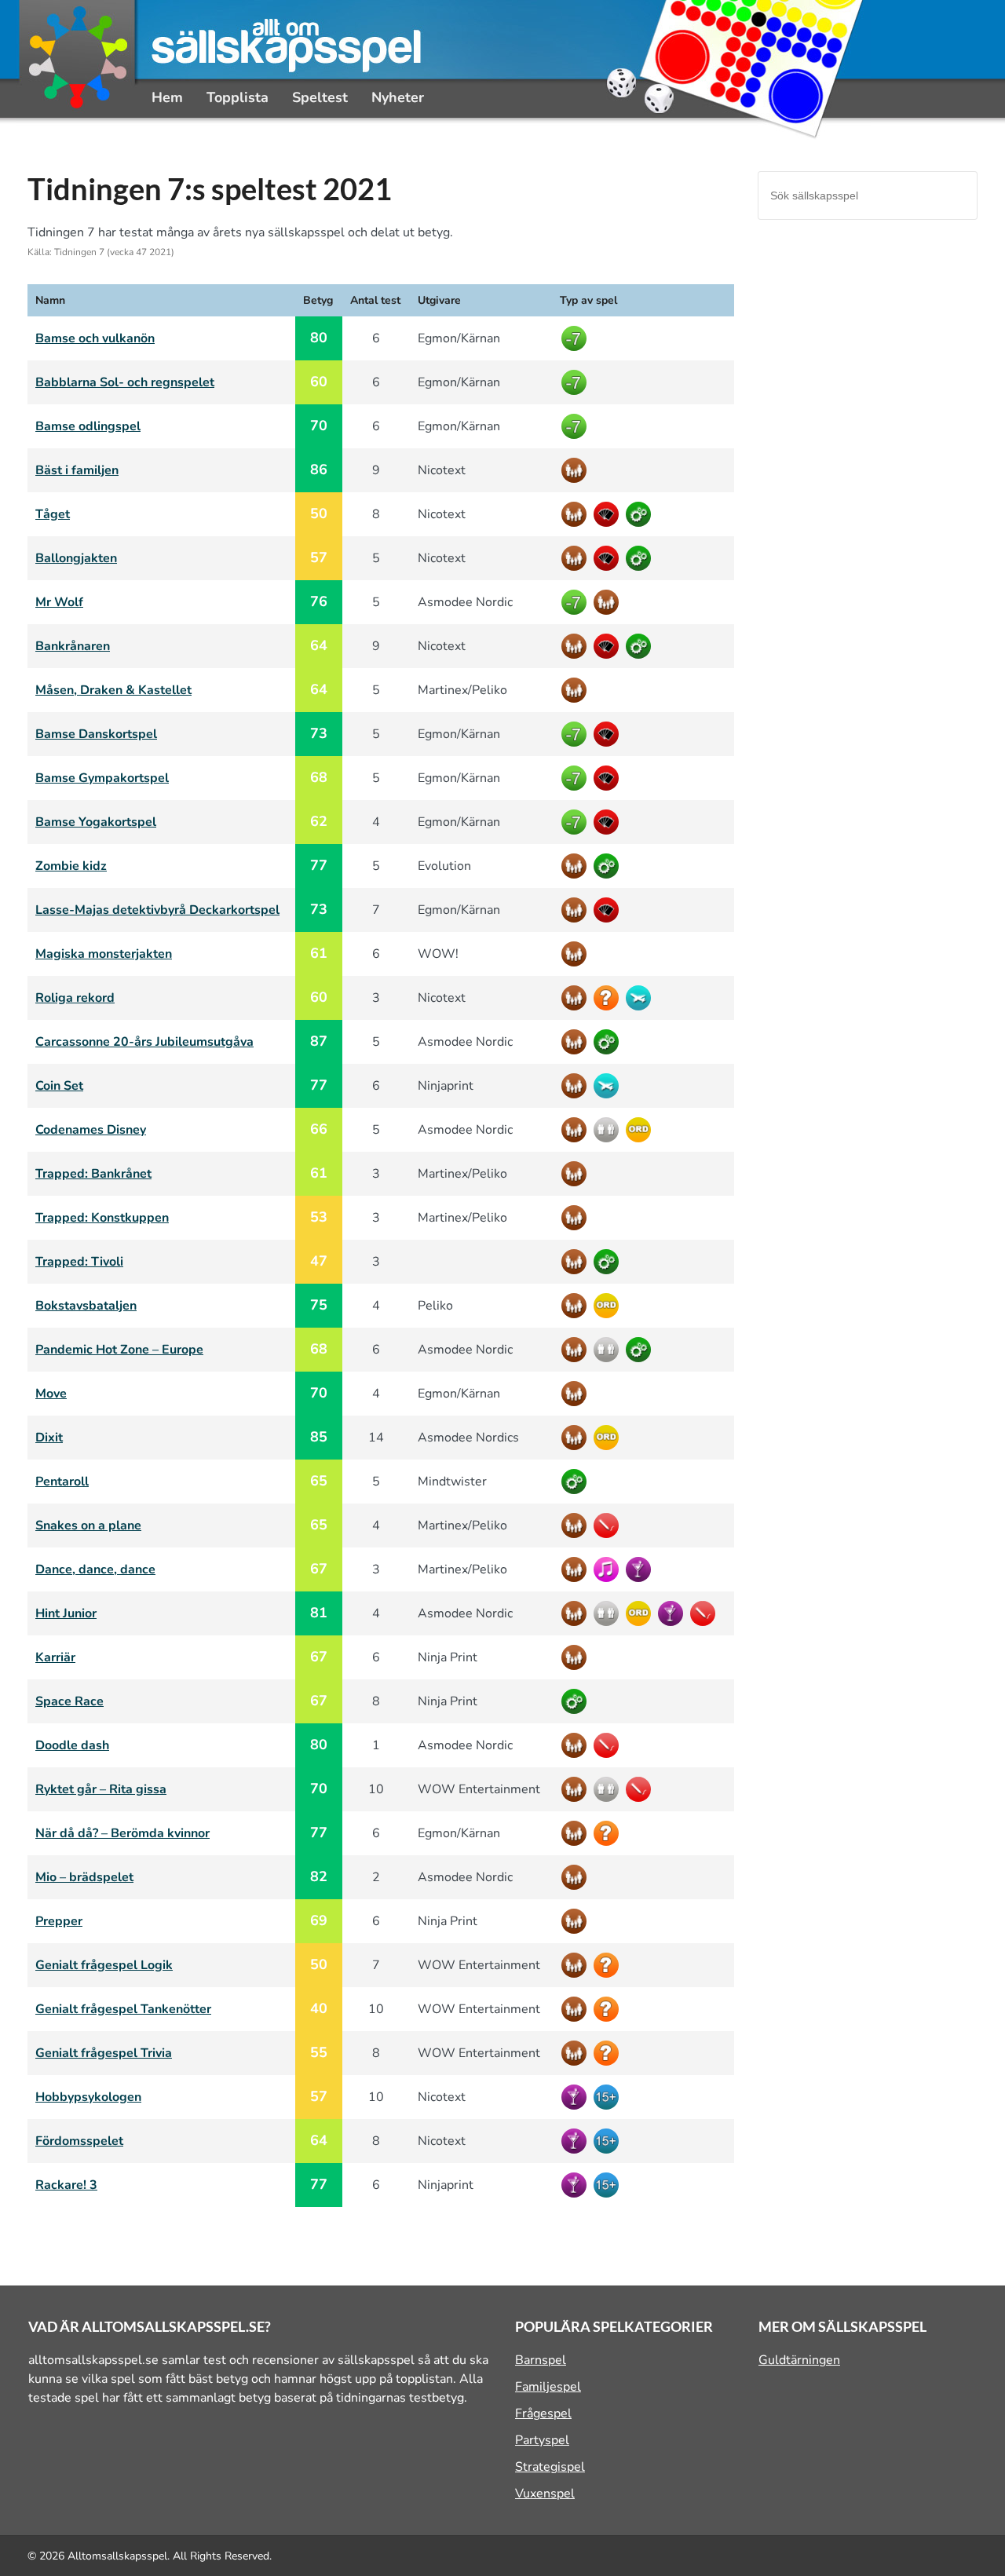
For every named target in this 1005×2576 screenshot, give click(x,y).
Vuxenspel (545, 2494)
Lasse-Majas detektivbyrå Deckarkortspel (157, 910)
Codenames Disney (91, 1130)
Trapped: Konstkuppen (102, 1218)
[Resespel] (640, 998)
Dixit (49, 1438)
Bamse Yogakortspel (96, 822)
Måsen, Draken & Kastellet (113, 690)
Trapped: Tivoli (79, 1262)
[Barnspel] (576, 338)
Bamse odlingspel (88, 426)
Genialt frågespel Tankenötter (123, 2009)
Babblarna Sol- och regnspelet (125, 382)
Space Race (69, 1701)
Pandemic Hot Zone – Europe (119, 1350)
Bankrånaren (73, 646)
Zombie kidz (71, 866)
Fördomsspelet (79, 2141)
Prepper (59, 1921)
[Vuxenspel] (608, 2097)
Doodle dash (72, 1745)
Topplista (238, 97)
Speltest (320, 97)
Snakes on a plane (88, 1526)
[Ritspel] (608, 1526)
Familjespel (548, 2387)
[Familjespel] (576, 470)
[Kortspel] (608, 514)
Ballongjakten (76, 558)
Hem (167, 97)
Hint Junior (66, 1613)
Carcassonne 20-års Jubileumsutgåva (144, 1042)
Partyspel (542, 2440)
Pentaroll (62, 1482)
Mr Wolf (59, 602)
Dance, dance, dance (95, 1569)
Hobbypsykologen (88, 2097)
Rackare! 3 (66, 2185)
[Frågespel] (608, 998)
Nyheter (398, 97)
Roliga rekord (75, 998)
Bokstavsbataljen (86, 1306)
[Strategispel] (640, 514)
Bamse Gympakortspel (102, 778)
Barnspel (541, 2360)
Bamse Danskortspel (96, 734)
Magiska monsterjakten (104, 954)
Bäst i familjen (77, 470)
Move (51, 1394)
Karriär (55, 1657)
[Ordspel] (640, 1130)
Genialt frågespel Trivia (104, 2053)
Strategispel (550, 2467)
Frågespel (543, 2413)
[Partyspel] (640, 1569)
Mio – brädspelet (84, 1877)
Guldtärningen (799, 2360)
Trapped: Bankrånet (93, 1174)
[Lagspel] (608, 1130)
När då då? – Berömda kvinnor (122, 1833)
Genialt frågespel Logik (104, 1965)
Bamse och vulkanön (95, 338)
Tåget (53, 514)
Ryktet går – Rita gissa (101, 1789)
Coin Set (59, 1086)
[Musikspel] (608, 1569)
